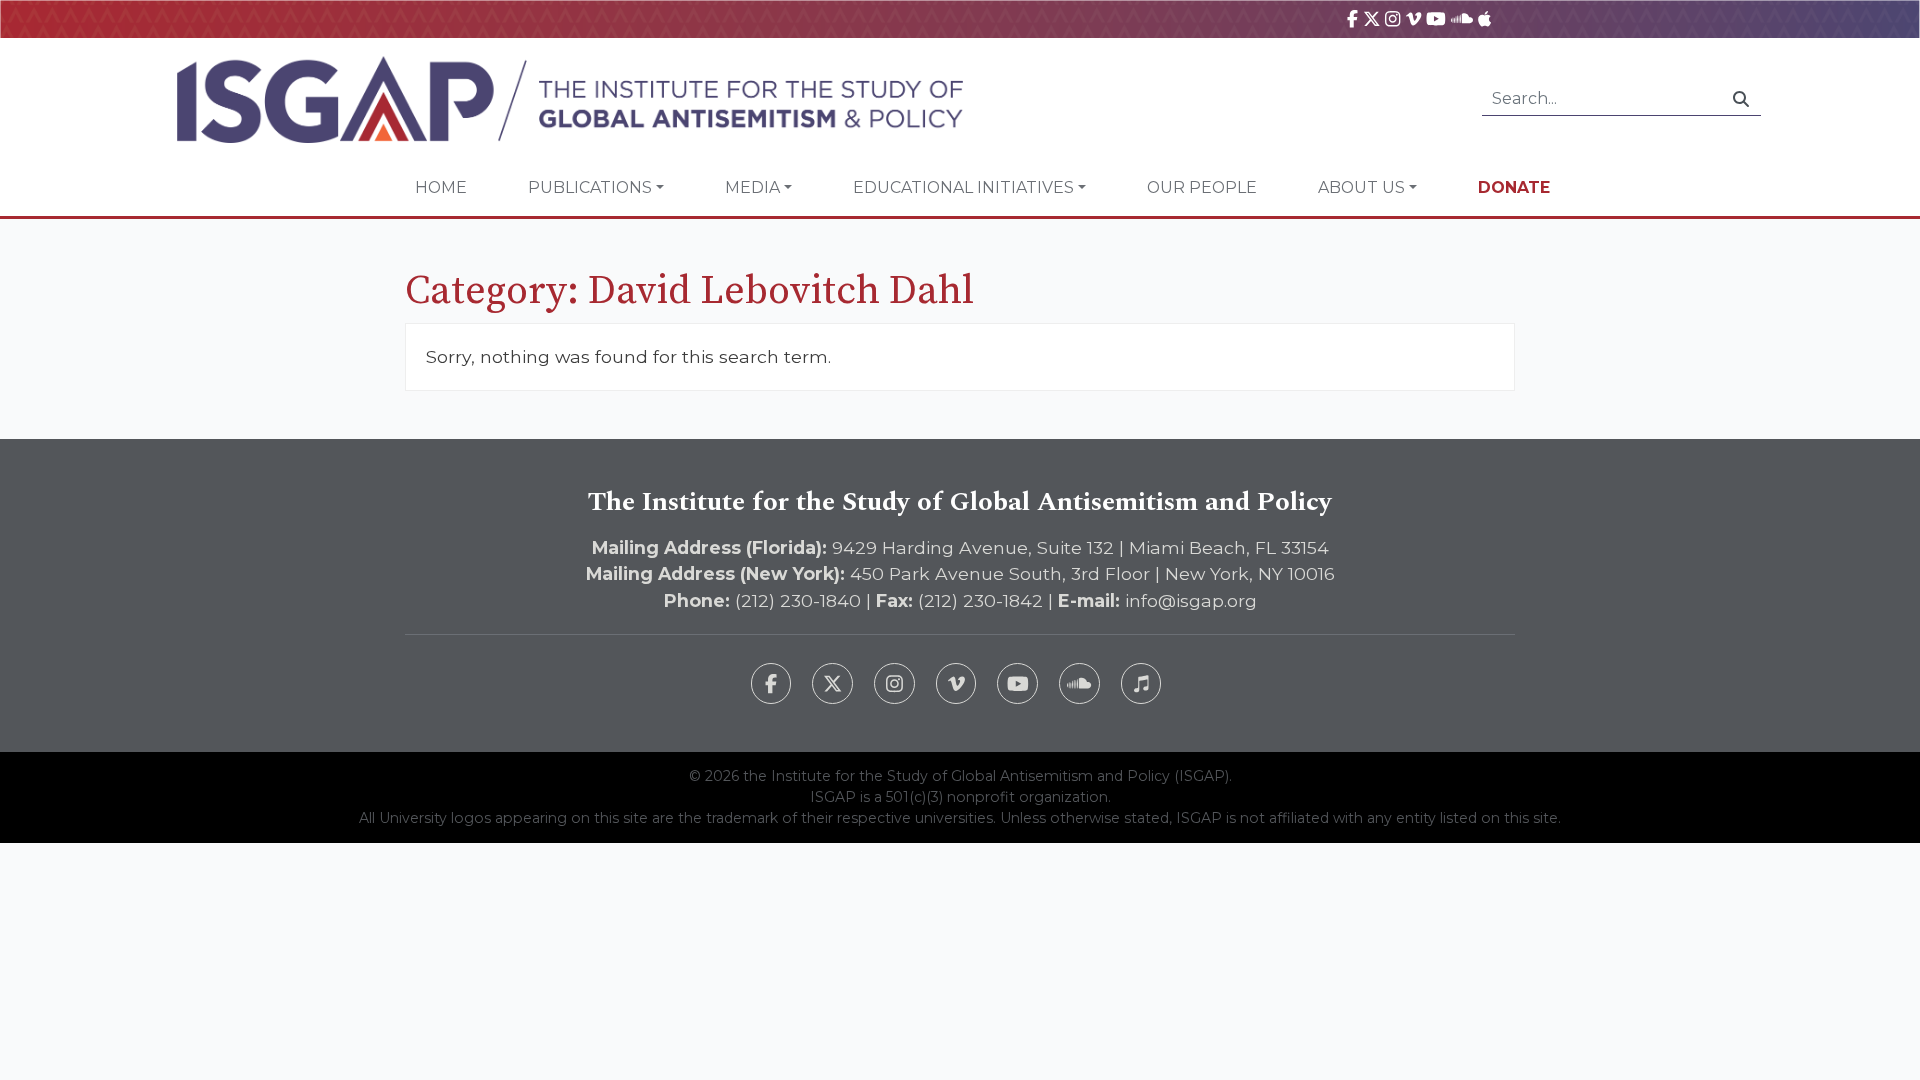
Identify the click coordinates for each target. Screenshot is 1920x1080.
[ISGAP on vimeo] (1413, 18)
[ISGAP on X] (1372, 18)
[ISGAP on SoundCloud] (1462, 18)
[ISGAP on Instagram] (1392, 18)
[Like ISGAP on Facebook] (771, 683)
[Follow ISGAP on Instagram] (894, 683)
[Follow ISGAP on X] (832, 683)
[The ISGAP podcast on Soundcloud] (1079, 683)
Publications (590, 187)
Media (752, 187)
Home (441, 187)
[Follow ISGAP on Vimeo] (956, 683)
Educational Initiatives (963, 187)
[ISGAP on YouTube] (1436, 18)
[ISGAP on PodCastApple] (1484, 18)
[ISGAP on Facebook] (1352, 18)
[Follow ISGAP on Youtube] (1017, 683)
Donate (1514, 187)
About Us (1361, 187)
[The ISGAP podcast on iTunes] (1141, 683)
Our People (1202, 187)
